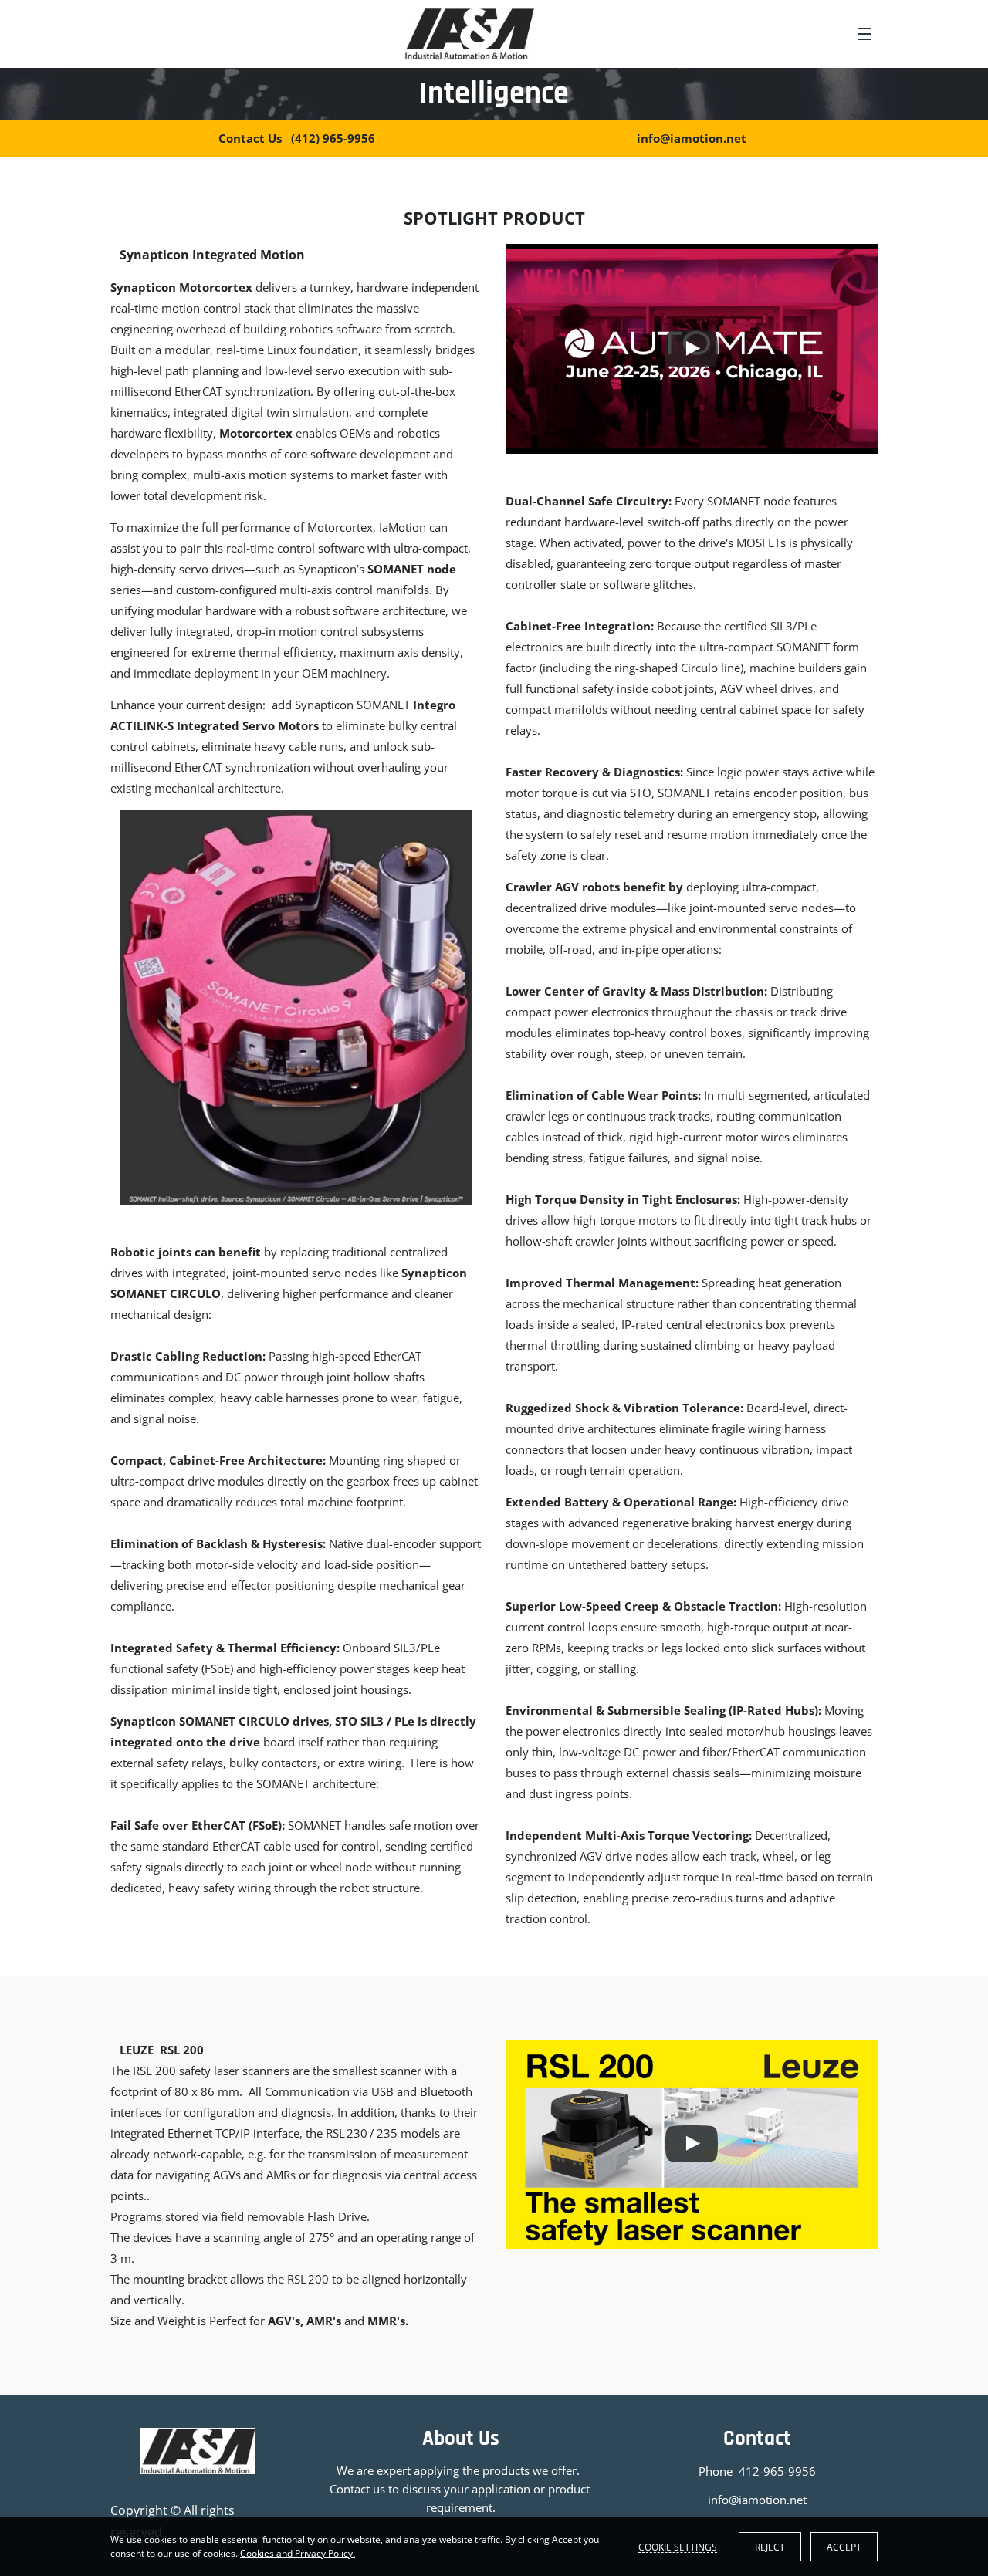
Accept (844, 2547)
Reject (770, 2547)
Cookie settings (678, 2547)
